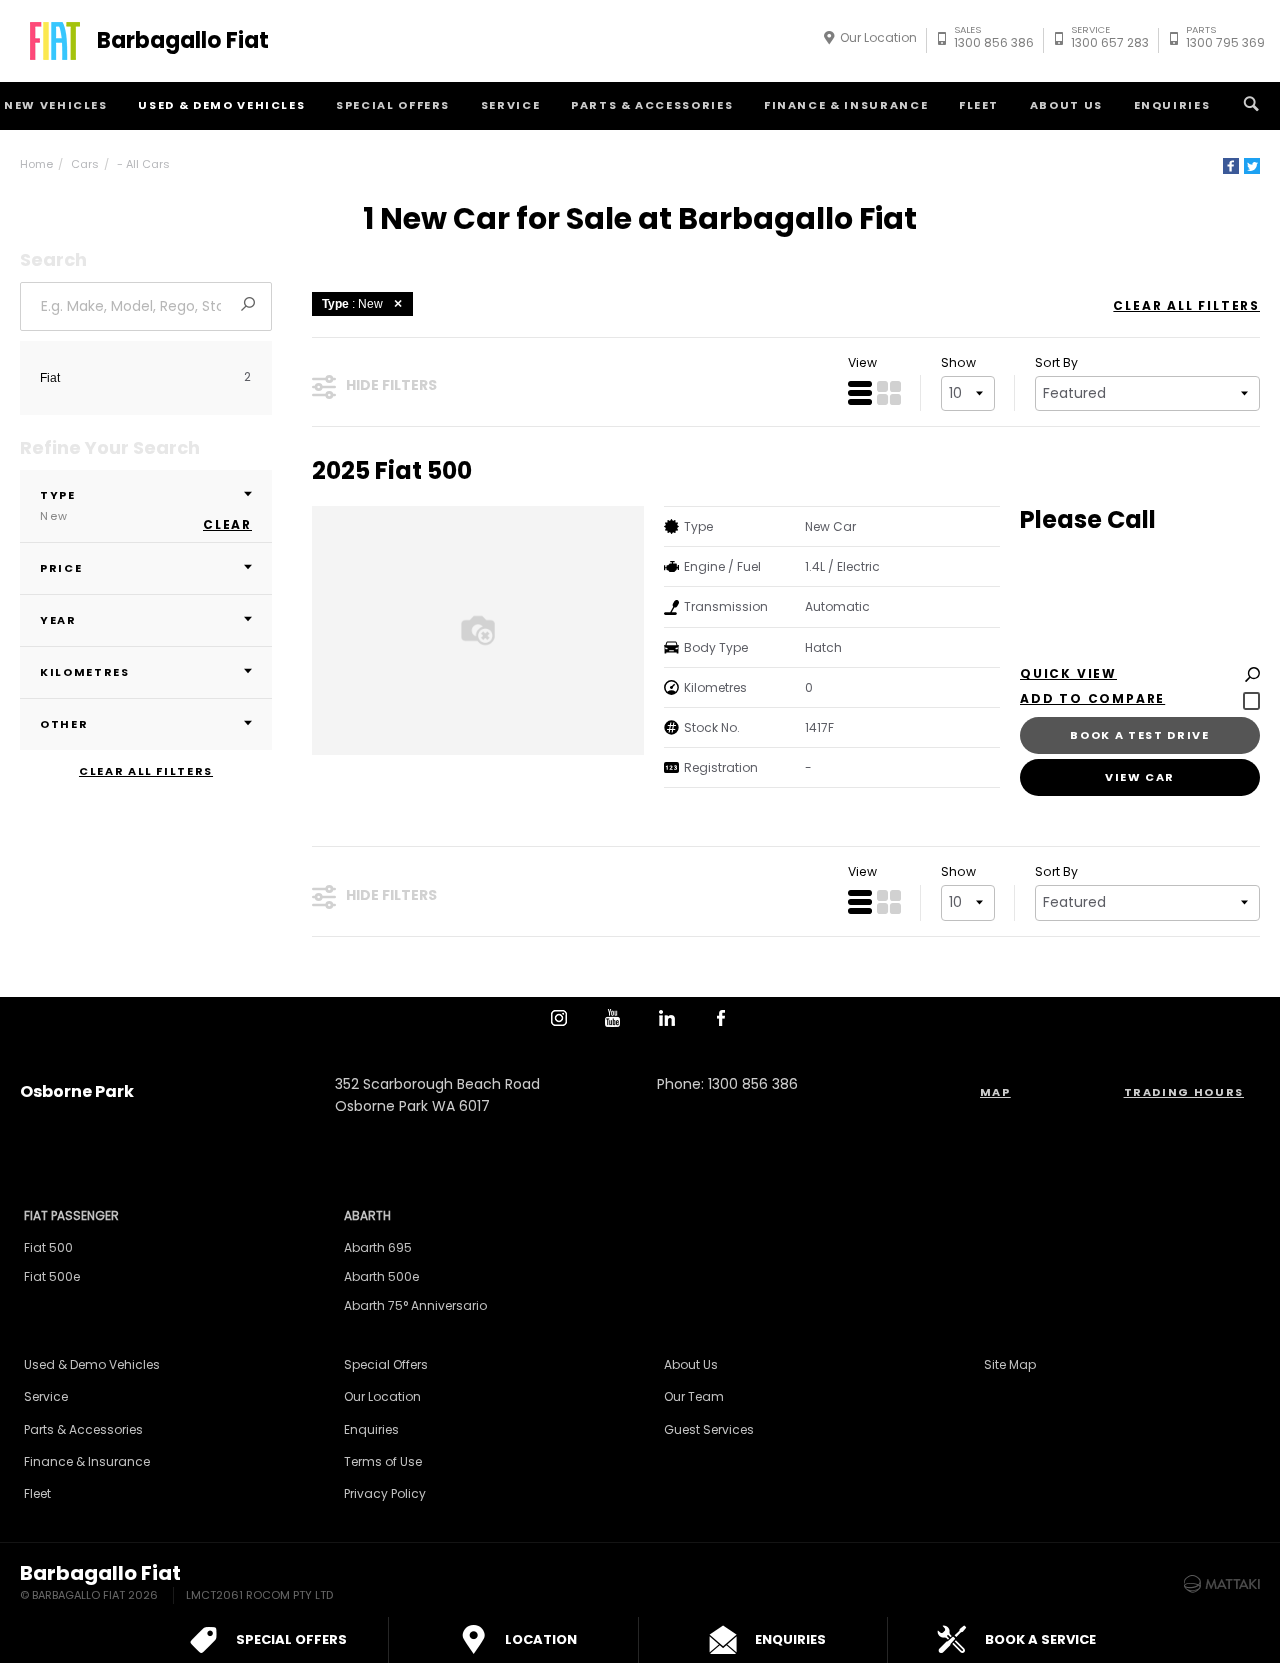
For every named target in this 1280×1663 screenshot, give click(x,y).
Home (36, 164)
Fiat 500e (52, 1276)
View (862, 362)
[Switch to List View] (860, 393)
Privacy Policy (385, 1493)
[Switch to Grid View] (889, 393)
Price (61, 568)
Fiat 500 (48, 1247)
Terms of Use (383, 1461)
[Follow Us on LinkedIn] (667, 1018)
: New (352, 304)
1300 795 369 (1225, 39)
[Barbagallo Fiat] (55, 41)
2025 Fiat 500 (392, 471)
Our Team (694, 1396)
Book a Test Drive (1139, 735)
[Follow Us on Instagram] (559, 1018)
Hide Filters (391, 385)
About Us (1066, 105)
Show (958, 362)
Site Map (1010, 1364)
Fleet (979, 105)
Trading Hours (1184, 1092)
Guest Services (709, 1429)
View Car (1140, 777)
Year (58, 620)
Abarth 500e (381, 1276)
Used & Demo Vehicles (221, 105)
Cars (85, 164)
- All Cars (143, 164)
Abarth (367, 1215)
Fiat (50, 378)
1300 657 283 (1110, 39)
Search (1251, 105)
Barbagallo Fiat (183, 41)
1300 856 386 (994, 39)
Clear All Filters (146, 771)
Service (511, 105)
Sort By (1056, 362)
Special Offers (393, 105)
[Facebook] (1231, 166)
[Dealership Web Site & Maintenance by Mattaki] (1222, 1584)
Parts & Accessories (652, 105)
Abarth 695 (378, 1247)
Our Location (878, 37)
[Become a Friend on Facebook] (721, 1018)
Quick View (1068, 674)
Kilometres (85, 672)
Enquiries (1172, 105)
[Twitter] (1252, 166)
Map (995, 1092)
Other (64, 724)
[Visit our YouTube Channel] (613, 1018)
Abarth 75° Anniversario (415, 1305)
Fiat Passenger (71, 1215)
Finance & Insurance (846, 105)
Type (58, 505)
